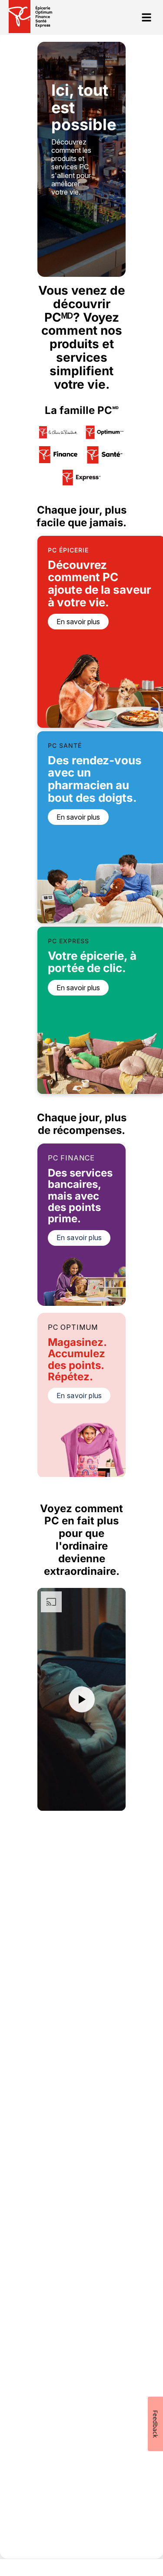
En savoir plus (79, 1238)
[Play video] (82, 1699)
